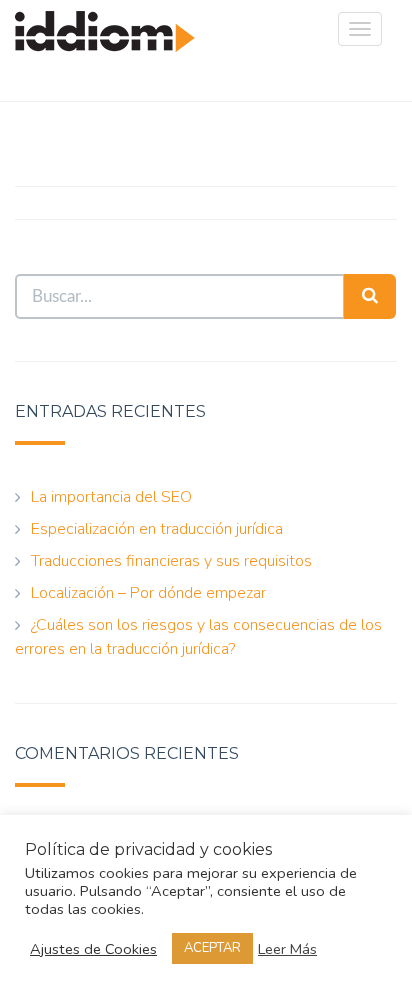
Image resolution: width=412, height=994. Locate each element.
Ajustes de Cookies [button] (93, 949)
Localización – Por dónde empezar (148, 593)
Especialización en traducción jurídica (157, 529)
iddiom (105, 50)
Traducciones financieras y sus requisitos (171, 561)
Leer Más (287, 949)
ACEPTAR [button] (212, 948)
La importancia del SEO (111, 497)
